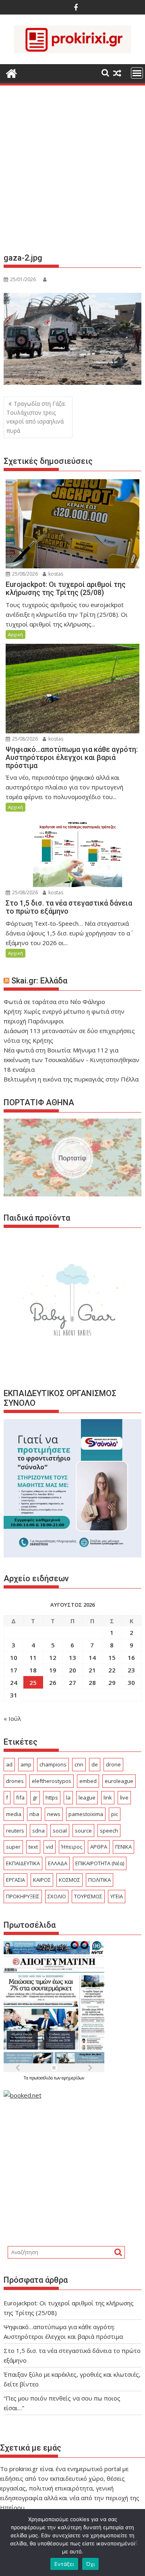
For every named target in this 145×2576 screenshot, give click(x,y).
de (95, 1764)
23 (131, 1670)
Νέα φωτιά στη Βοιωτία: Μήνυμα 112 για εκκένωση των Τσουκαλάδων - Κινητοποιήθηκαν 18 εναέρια (71, 1060)
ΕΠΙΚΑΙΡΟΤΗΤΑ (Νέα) (100, 1863)
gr (35, 1797)
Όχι (91, 2564)
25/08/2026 (24, 574)
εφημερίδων (73, 2078)
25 (33, 1683)
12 (53, 1657)
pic (115, 1814)
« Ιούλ (12, 1718)
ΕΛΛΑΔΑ (58, 1863)
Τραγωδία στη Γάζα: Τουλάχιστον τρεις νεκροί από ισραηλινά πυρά (36, 417)
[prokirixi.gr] (11, 72)
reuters (15, 1831)
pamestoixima (86, 1814)
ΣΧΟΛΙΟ (57, 1896)
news (54, 1814)
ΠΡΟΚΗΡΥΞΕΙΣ (23, 1896)
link (108, 1797)
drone (113, 1764)
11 (33, 1657)
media (14, 1814)
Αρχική (16, 634)
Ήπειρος (72, 1847)
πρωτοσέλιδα (42, 2078)
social (60, 1831)
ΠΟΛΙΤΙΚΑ (99, 1880)
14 (92, 1657)
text (33, 1847)
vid (50, 1847)
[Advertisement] (72, 172)
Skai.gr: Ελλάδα (39, 981)
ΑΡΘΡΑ (99, 1847)
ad (9, 1764)
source (83, 1831)
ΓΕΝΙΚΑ (123, 1847)
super (13, 1847)
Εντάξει (64, 2564)
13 (72, 1657)
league (87, 1797)
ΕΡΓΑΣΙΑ (16, 1880)
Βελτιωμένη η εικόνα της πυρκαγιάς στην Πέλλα (71, 1079)
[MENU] (137, 73)
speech (109, 1831)
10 (14, 1657)
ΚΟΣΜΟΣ (69, 1880)
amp (26, 1764)
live (124, 1797)
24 (14, 1683)
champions (53, 1764)
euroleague (119, 1781)
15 (112, 1657)
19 (53, 1670)
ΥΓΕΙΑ (117, 1896)
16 (131, 1657)
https (52, 1797)
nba (34, 1814)
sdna (38, 1831)
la (68, 1797)
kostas (55, 574)
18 (33, 1670)
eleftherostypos (52, 1781)
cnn (79, 1764)
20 (72, 1670)
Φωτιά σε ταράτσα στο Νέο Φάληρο (54, 1002)
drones (15, 1781)
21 (92, 1670)
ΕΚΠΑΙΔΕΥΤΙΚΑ (23, 1863)
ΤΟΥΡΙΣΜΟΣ (88, 1896)
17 (14, 1670)
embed (88, 1781)
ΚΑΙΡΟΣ (42, 1880)
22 (112, 1670)
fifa (20, 1797)
